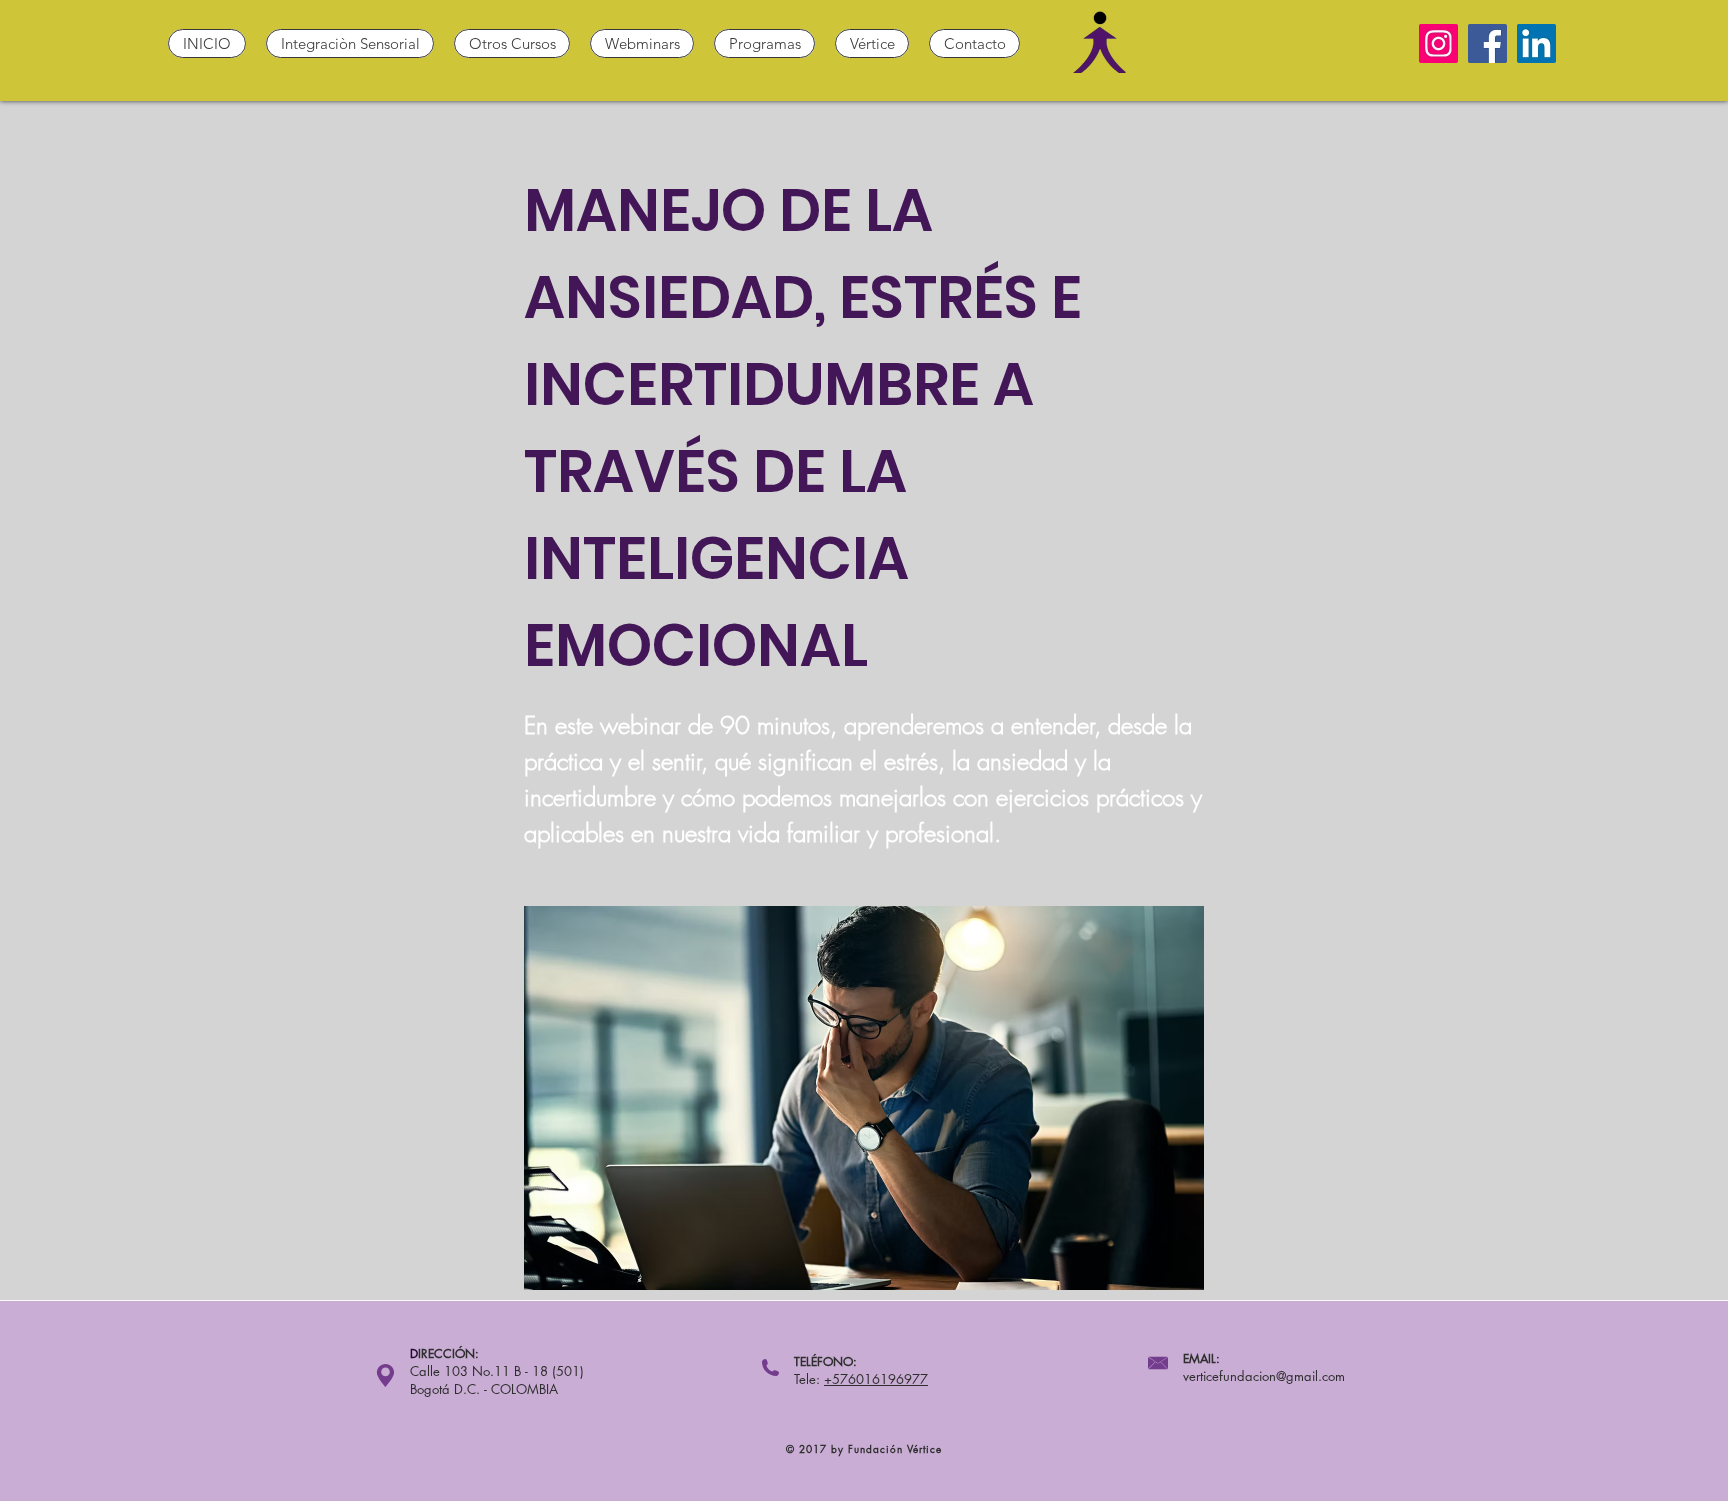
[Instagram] (1438, 43)
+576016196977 (876, 1379)
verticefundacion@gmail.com (1264, 1376)
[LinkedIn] (1536, 43)
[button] (350, 43)
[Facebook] (1487, 43)
